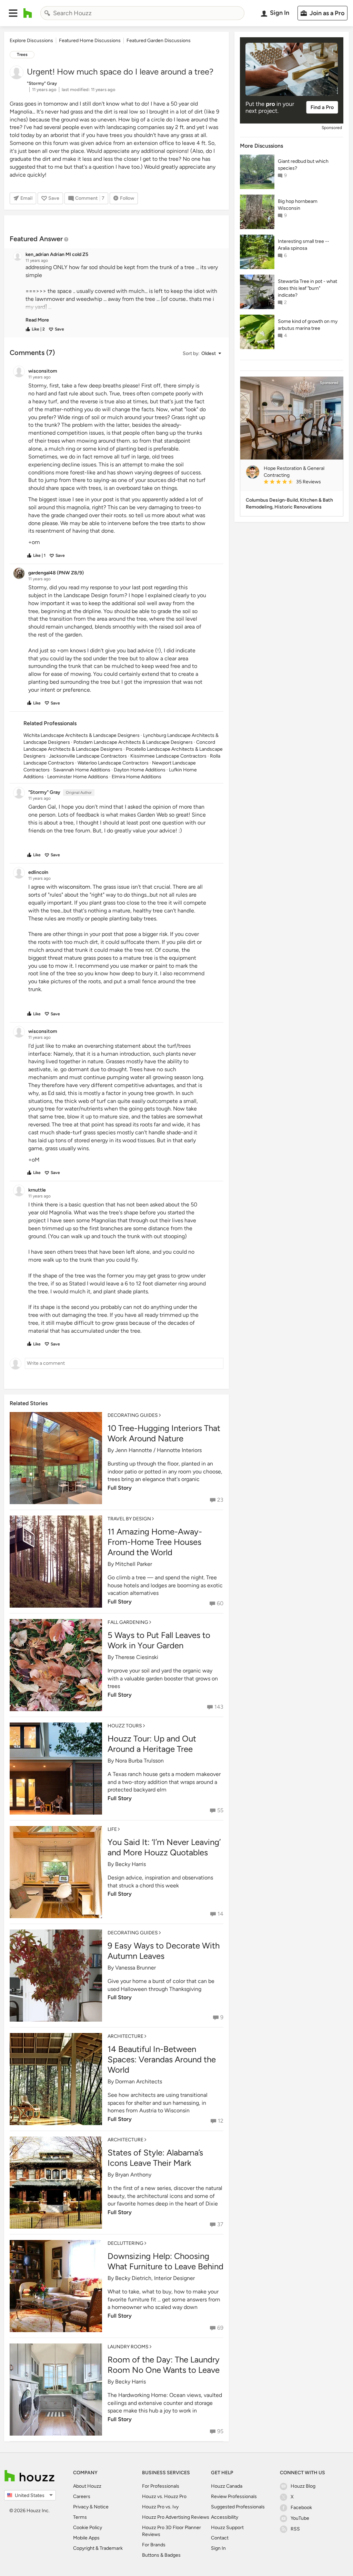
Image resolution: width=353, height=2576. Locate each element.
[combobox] (142, 13)
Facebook (301, 2508)
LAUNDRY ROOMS (128, 2347)
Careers (82, 2496)
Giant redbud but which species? (303, 165)
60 (220, 1603)
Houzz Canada (227, 2486)
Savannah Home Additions (82, 770)
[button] (13, 13)
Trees (22, 55)
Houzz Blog (303, 2486)
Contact (220, 2538)
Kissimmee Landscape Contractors (168, 756)
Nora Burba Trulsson (139, 1761)
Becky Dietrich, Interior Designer (155, 2278)
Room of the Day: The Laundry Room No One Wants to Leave (164, 2365)
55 (220, 1810)
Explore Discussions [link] (31, 41)
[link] (37, 320)
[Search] (47, 13)
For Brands (154, 2545)
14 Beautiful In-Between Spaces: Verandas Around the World (162, 2059)
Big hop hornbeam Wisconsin (298, 205)
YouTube (300, 2518)
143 (219, 1707)
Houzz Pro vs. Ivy (160, 2507)
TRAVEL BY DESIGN (129, 1519)
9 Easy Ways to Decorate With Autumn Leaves (164, 1951)
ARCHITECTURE (125, 2036)
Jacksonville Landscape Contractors (88, 756)
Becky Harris (130, 1864)
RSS (295, 2529)
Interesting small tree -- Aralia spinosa (304, 245)
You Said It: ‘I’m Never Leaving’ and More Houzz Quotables (164, 1847)
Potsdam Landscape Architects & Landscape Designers (133, 742)
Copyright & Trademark (98, 2548)
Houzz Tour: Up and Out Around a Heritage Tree (152, 1744)
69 (220, 2328)
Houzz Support (227, 2528)
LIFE (112, 1829)
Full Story (120, 1488)
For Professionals (161, 2486)
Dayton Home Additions (140, 770)
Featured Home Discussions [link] (90, 41)
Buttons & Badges (161, 2555)
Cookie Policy (88, 2528)
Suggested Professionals (238, 2507)
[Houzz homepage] (28, 13)
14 (220, 1914)
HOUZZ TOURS (125, 1726)
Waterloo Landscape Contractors (113, 763)
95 (220, 2431)
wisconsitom (74, 887)
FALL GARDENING (128, 1622)
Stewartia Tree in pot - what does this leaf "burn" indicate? (307, 288)
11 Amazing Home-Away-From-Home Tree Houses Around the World (155, 1542)
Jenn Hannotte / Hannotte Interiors (158, 1450)
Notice (101, 2507)
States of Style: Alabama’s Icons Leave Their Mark (155, 2158)
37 (220, 2224)
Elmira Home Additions (137, 777)
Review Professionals (234, 2496)
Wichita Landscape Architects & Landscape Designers (82, 735)
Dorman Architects (139, 2081)
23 (220, 1500)
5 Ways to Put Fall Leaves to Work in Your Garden (159, 1640)
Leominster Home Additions (78, 777)
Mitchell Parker (134, 1564)
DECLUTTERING (125, 2243)
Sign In (218, 2548)
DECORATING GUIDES (133, 1415)
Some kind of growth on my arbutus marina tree (308, 325)
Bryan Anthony (133, 2175)
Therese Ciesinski (137, 1657)
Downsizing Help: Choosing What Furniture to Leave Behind (165, 2261)
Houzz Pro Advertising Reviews (176, 2517)
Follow (127, 198)
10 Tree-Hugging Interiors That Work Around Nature (164, 1433)
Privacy (81, 2507)
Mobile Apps (86, 2538)
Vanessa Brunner (135, 1968)
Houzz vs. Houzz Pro (164, 2496)
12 (221, 2121)
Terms (80, 2517)
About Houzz (87, 2486)
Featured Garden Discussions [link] (159, 41)
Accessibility (225, 2517)
